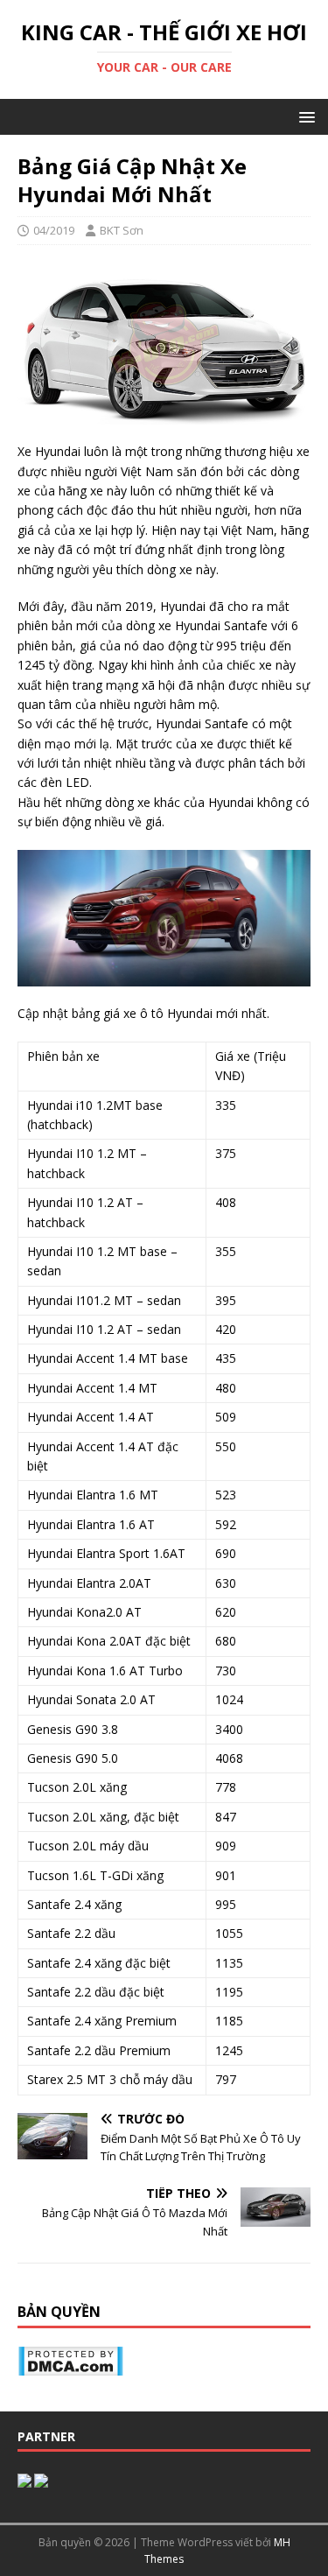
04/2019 (54, 230)
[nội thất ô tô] (24, 2478)
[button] (304, 116)
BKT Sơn (122, 230)
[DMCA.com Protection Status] (70, 2365)
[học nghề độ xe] (41, 2478)
